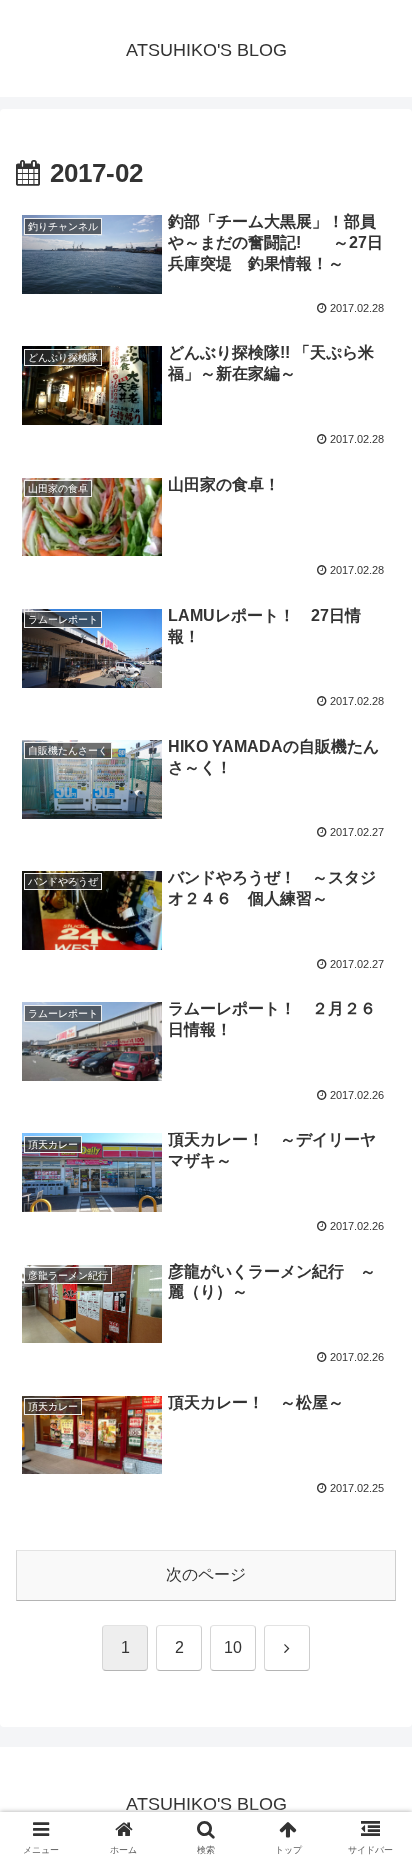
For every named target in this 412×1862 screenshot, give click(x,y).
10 (233, 1647)
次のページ (206, 1574)
